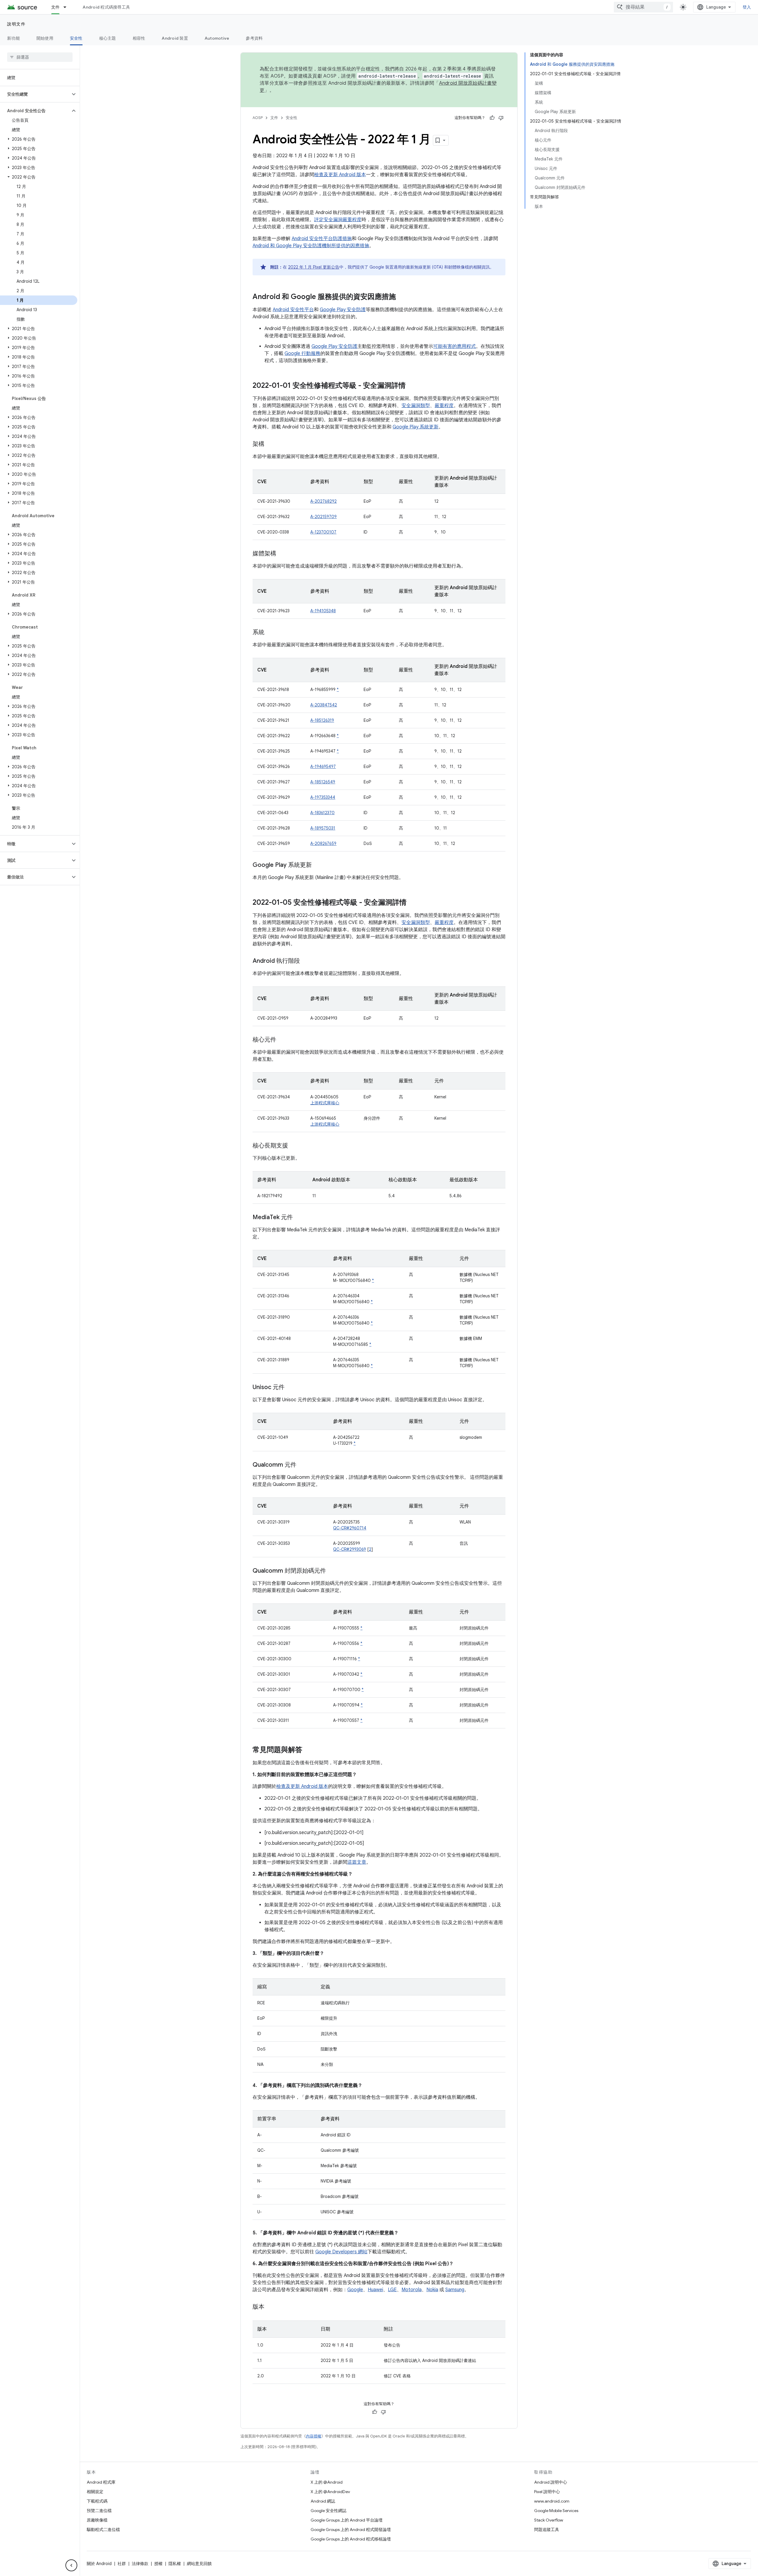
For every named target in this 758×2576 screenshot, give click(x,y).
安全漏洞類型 (416, 406)
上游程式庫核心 (325, 1103)
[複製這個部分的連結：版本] (270, 2307)
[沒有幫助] (501, 118)
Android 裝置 (175, 38)
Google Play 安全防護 (343, 310)
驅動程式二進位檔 (103, 2530)
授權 (158, 2564)
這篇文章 (357, 1862)
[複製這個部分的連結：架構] (270, 444)
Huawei (375, 2290)
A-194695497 (323, 766)
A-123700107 (323, 532)
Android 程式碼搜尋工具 (106, 7)
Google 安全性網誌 (329, 2511)
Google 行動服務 (302, 353)
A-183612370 (322, 813)
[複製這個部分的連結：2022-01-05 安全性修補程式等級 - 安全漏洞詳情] (412, 903)
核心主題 (108, 38)
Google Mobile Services (556, 2511)
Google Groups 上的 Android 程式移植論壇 (351, 2539)
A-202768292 (323, 501)
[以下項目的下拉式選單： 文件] (68, 7)
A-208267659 (323, 843)
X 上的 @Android (327, 2482)
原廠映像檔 (97, 2520)
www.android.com (552, 2501)
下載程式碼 (97, 2501)
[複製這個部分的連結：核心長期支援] (294, 1146)
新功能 (13, 38)
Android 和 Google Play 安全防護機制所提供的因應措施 (311, 246)
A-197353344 (323, 797)
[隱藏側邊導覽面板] (71, 2565)
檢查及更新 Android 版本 (340, 175)
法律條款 (140, 2564)
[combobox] (643, 7)
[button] (35, 94)
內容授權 (314, 2436)
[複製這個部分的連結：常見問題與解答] (308, 1750)
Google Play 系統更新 (416, 427)
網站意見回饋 (199, 2564)
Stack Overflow (549, 2520)
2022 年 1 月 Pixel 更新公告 (314, 267)
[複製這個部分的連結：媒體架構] (282, 554)
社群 (122, 2564)
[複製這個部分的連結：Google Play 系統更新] (318, 865)
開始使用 (45, 38)
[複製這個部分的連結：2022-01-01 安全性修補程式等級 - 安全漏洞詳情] (412, 386)
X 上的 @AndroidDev (330, 2492)
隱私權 (175, 2564)
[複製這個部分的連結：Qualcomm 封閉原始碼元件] (332, 1571)
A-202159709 (323, 517)
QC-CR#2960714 (350, 1528)
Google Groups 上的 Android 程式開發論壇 (351, 2530)
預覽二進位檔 (99, 2511)
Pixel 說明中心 (547, 2492)
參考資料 (254, 38)
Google (355, 2290)
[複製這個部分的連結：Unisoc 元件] (290, 1388)
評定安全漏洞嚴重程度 (338, 220)
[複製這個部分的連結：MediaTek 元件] (299, 1218)
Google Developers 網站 (341, 2252)
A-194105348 (323, 611)
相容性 (139, 38)
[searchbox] (40, 57)
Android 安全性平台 (293, 310)
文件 (56, 7)
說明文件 (16, 24)
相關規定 (95, 2492)
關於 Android (99, 2564)
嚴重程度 (444, 406)
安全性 (76, 38)
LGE (392, 2290)
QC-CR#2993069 (350, 1549)
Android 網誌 (323, 2501)
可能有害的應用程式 (455, 346)
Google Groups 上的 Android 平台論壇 (347, 2520)
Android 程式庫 (101, 2482)
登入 (747, 7)
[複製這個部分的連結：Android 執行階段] (306, 961)
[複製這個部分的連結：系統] (270, 633)
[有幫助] (492, 118)
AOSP (258, 118)
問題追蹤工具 (547, 2530)
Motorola (412, 2290)
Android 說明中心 (551, 2482)
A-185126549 (323, 782)
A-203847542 (324, 705)
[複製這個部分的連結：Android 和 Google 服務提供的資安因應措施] (402, 297)
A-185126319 (322, 720)
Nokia (432, 2290)
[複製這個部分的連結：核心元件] (282, 1040)
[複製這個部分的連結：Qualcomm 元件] (302, 1465)
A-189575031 (323, 828)
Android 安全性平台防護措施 (322, 239)
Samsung (455, 2290)
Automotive (217, 38)
